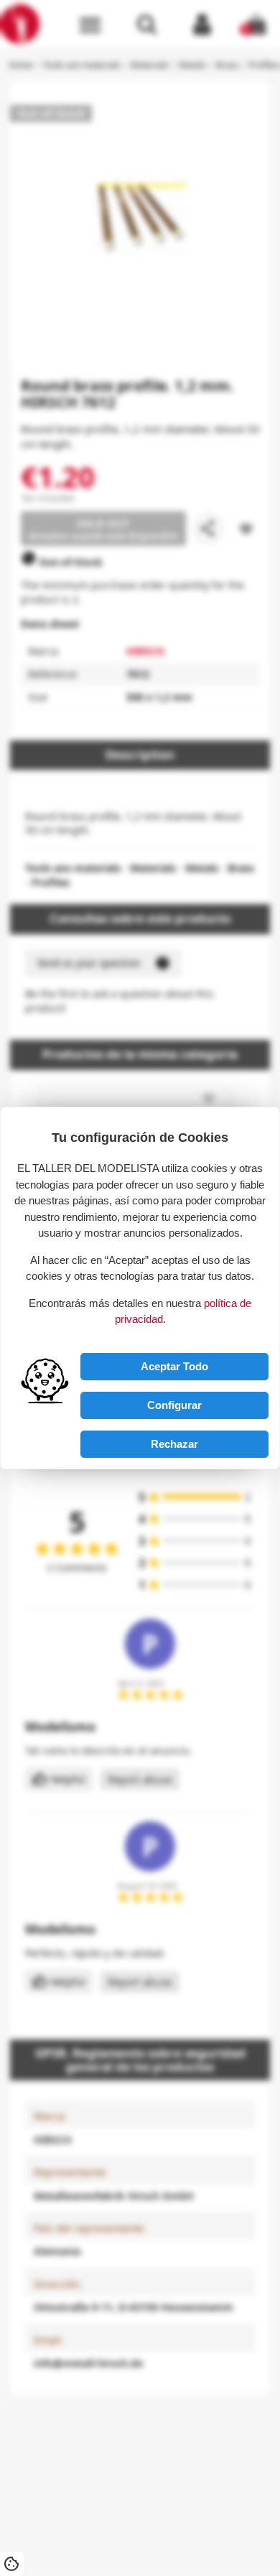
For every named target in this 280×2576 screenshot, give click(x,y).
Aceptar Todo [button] (174, 1366)
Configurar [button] (174, 1405)
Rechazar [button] (174, 1444)
